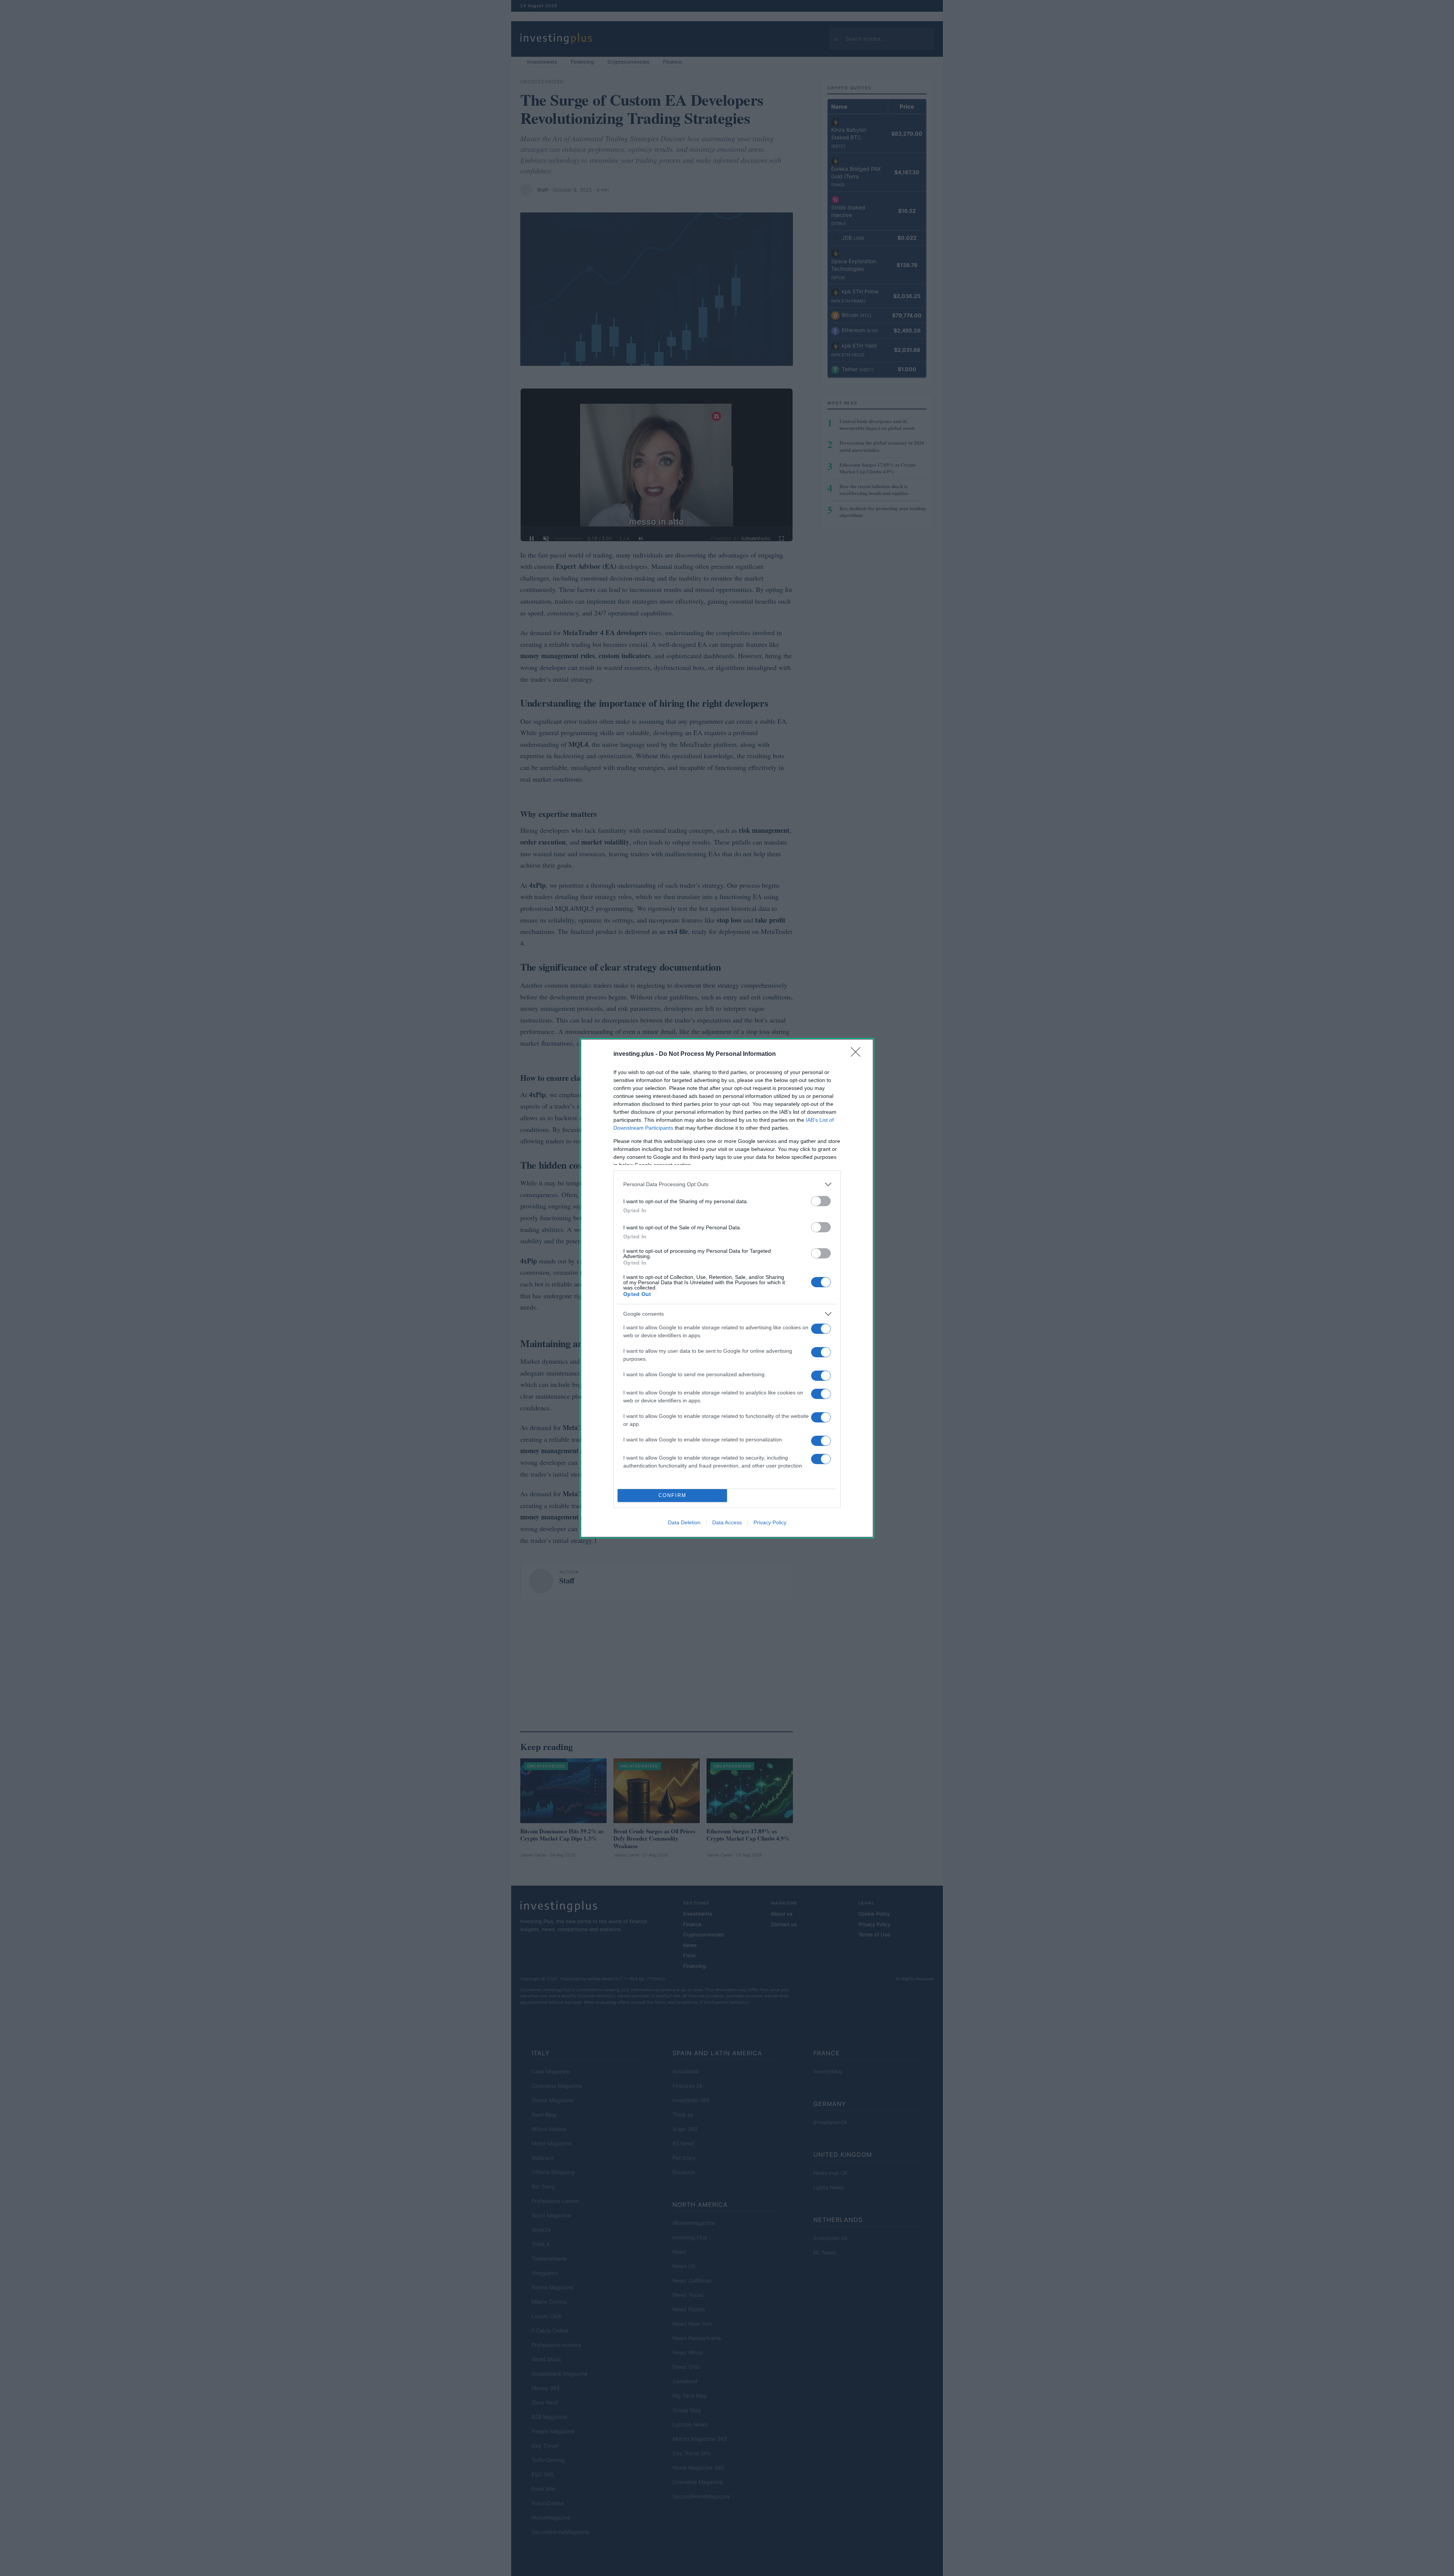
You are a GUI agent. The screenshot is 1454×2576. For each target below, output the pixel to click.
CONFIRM (672, 1495)
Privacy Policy (770, 1522)
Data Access (727, 1522)
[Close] (858, 1054)
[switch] (821, 1201)
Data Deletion (684, 1522)
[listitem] (727, 1184)
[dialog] (727, 1288)
